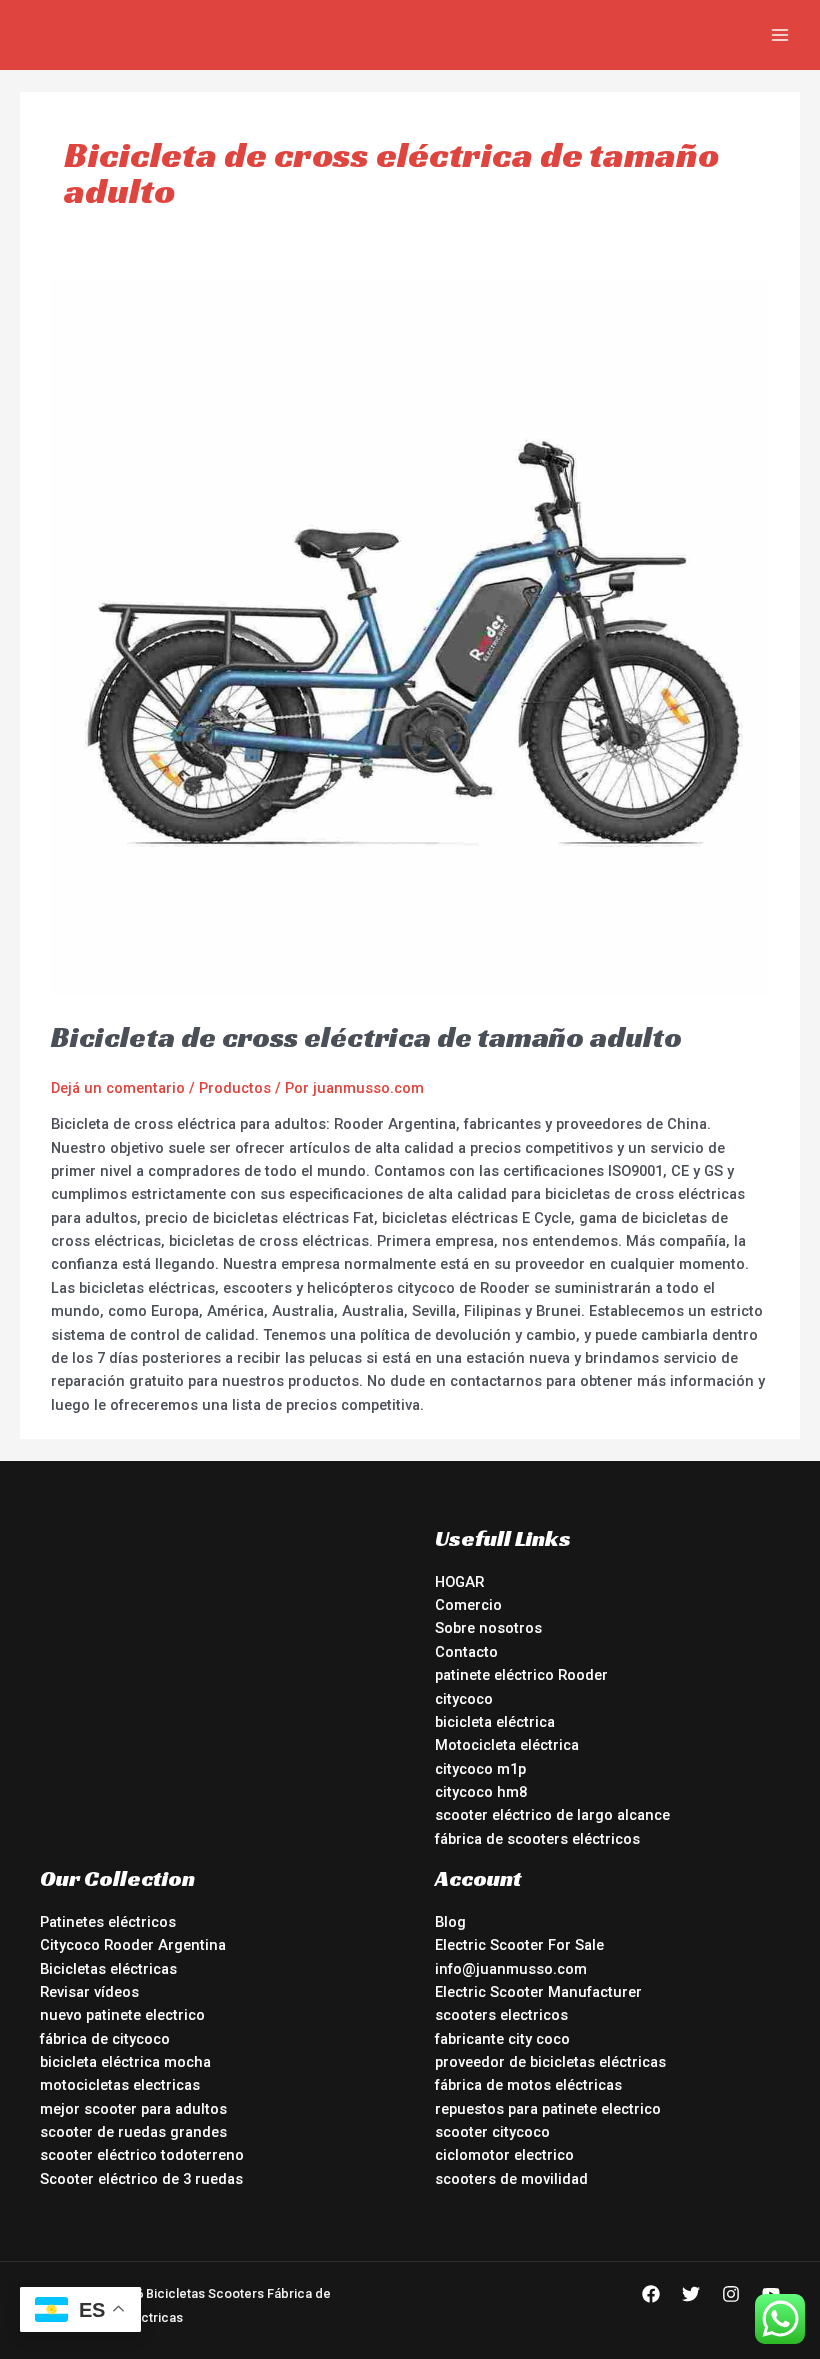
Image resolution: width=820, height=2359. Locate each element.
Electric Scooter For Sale (519, 1945)
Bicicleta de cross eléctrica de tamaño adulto (366, 1037)
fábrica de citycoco (105, 2039)
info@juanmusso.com (511, 1969)
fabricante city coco (502, 2039)
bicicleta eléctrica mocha (125, 2062)
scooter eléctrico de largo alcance (552, 1815)
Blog (450, 1922)
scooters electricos (501, 2015)
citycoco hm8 (481, 1792)
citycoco (464, 1699)
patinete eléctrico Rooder (521, 1675)
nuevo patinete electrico (122, 2015)
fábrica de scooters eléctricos (537, 1839)
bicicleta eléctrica (495, 1722)
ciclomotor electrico (504, 2155)
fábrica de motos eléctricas (528, 2085)
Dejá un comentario (118, 1088)
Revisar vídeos (89, 1992)
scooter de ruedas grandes (133, 2132)
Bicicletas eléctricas (108, 1969)
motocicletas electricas (120, 2085)
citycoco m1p (480, 1769)
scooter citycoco (492, 2132)
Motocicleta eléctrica (507, 1745)
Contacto (466, 1652)
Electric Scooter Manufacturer (538, 1992)
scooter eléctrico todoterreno (142, 2155)
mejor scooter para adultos (133, 2109)
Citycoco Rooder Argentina (133, 1945)
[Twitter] (691, 2294)
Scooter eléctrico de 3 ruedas (141, 2179)
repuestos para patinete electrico (548, 2109)
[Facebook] (651, 2294)
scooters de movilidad (511, 2179)
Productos (235, 1088)
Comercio (468, 1605)
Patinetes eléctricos (108, 1922)
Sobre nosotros (488, 1628)
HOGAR (459, 1582)
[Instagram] (731, 2294)
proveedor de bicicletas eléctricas (550, 2062)
